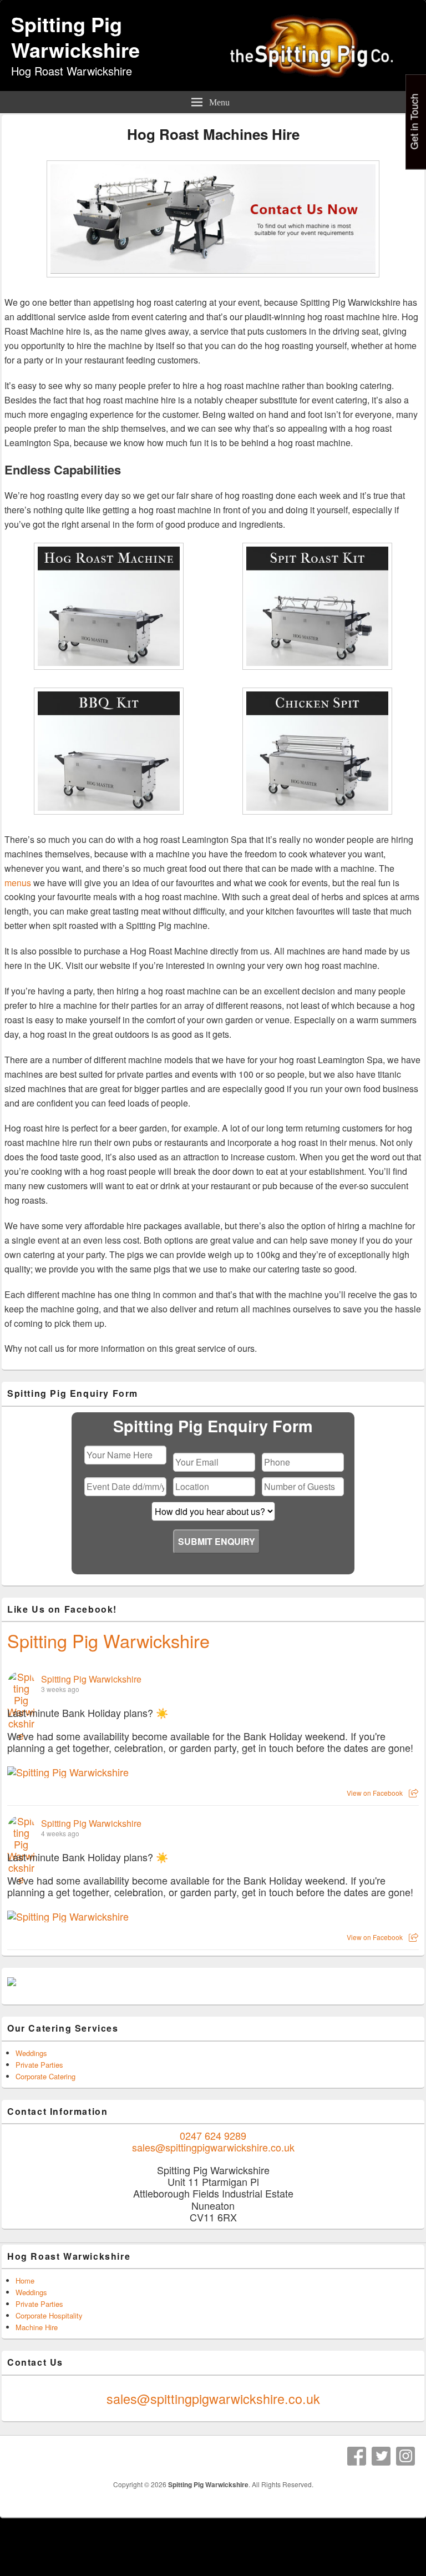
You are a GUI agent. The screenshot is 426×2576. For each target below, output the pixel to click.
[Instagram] (405, 2456)
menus (18, 883)
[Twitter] (381, 2456)
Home (25, 2280)
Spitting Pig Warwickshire (75, 37)
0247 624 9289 (213, 2135)
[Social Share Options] (414, 1793)
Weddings (31, 2053)
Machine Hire (37, 2327)
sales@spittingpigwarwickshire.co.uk (213, 2147)
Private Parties (39, 2065)
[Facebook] (357, 2456)
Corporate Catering (45, 2076)
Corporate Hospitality (49, 2315)
